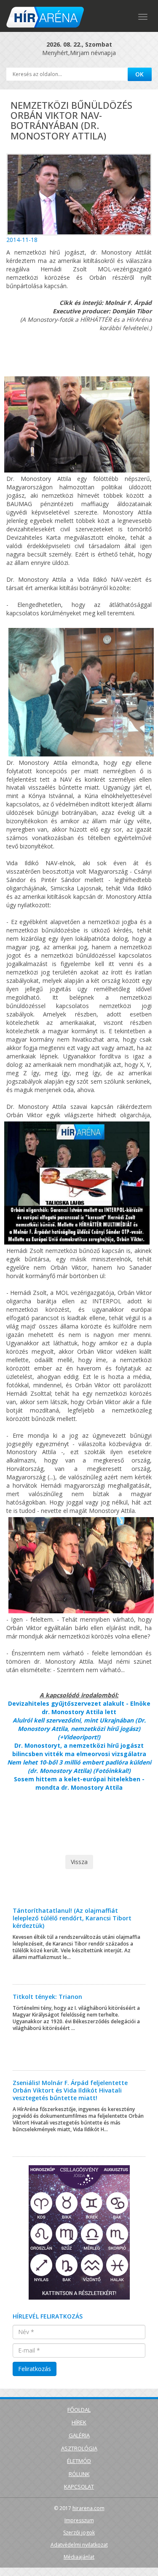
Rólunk (79, 2474)
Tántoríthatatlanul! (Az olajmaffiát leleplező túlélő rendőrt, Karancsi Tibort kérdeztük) (72, 1918)
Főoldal (79, 2410)
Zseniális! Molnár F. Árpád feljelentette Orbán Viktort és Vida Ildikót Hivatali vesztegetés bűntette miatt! (70, 2090)
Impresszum (79, 2520)
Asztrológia (79, 2448)
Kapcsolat (79, 2487)
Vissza (79, 1862)
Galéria (79, 2435)
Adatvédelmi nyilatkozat (79, 2545)
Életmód (79, 2461)
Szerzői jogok (79, 2533)
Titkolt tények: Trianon (47, 1997)
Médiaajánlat (79, 2557)
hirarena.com (88, 2508)
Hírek (79, 2422)
